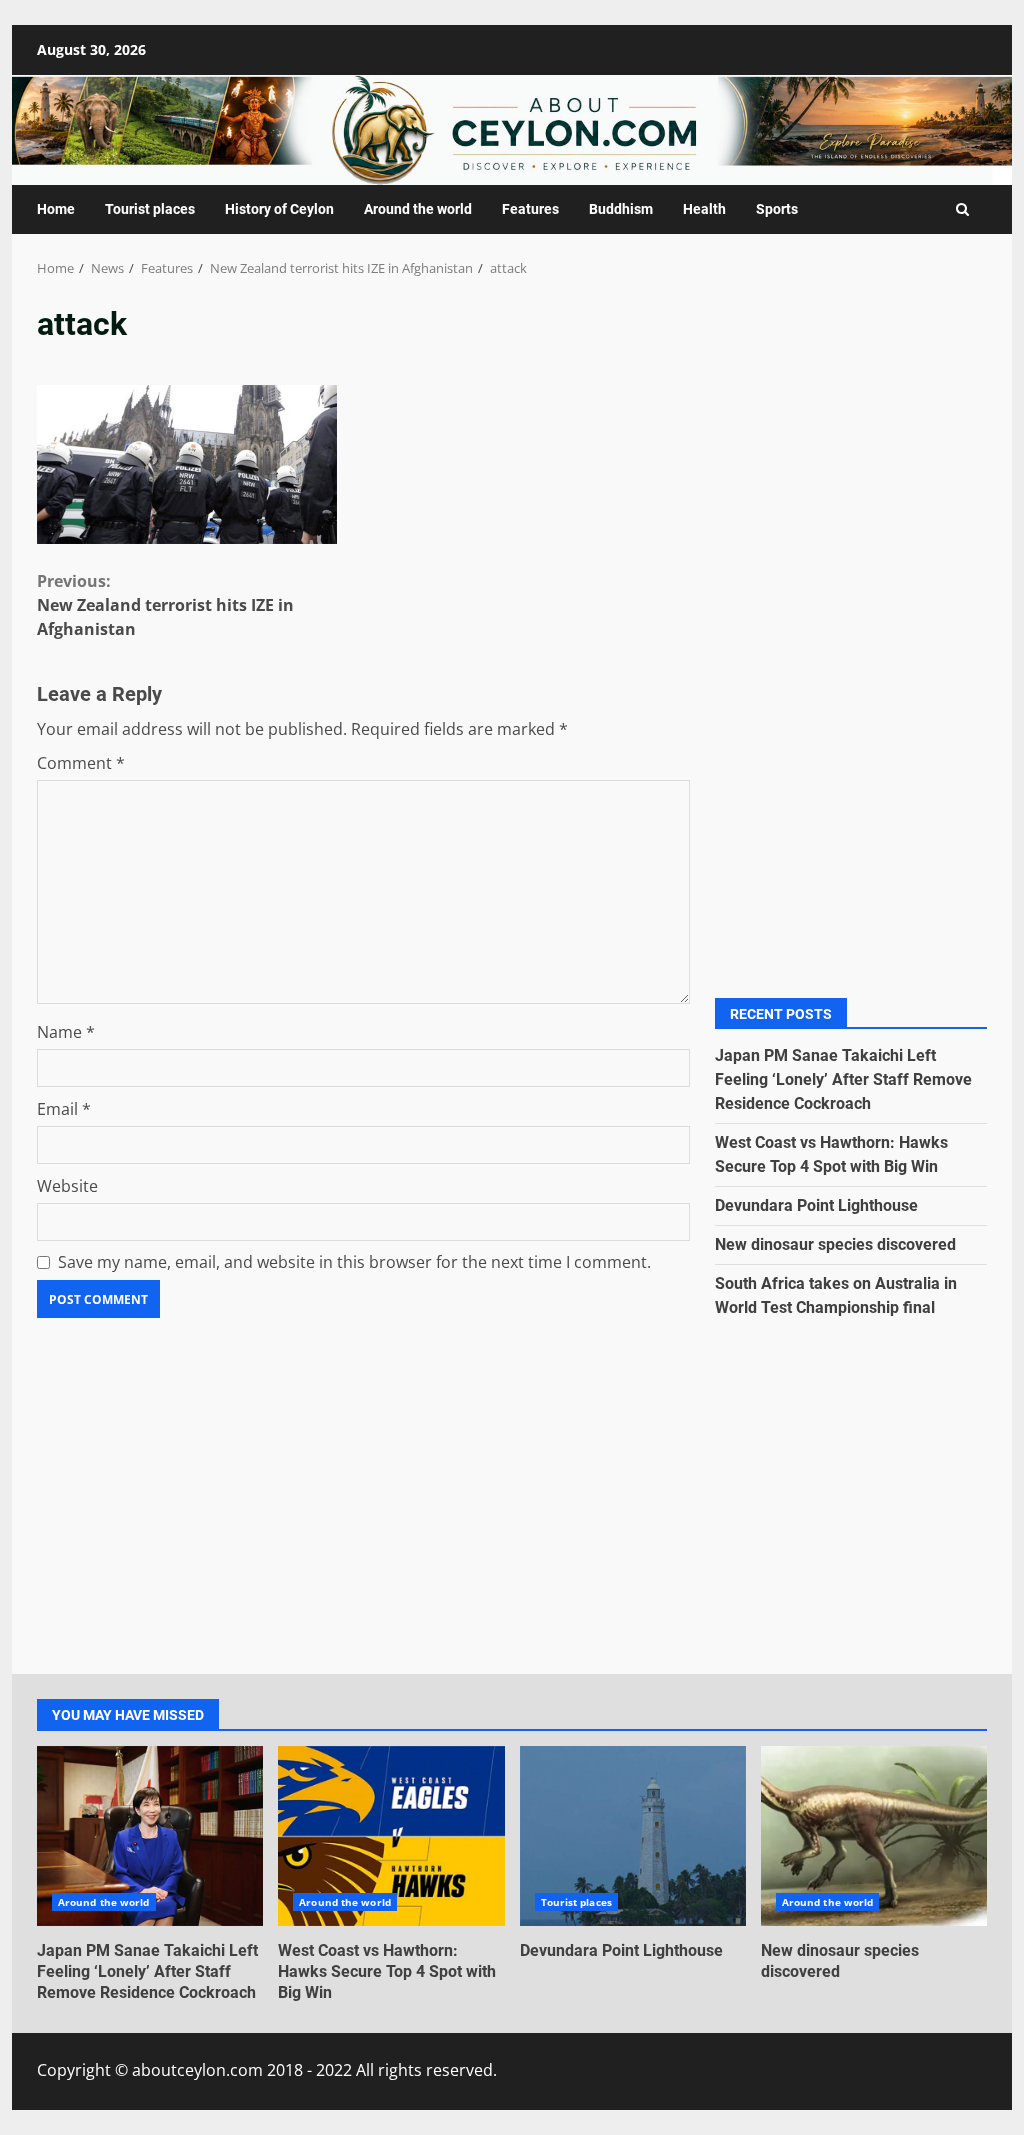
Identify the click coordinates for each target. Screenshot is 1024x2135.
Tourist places (150, 209)
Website (67, 1186)
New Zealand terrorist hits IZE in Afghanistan (165, 605)
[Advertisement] (851, 477)
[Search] (962, 209)
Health (704, 209)
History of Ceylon (279, 209)
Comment (81, 763)
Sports (777, 209)
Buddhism (621, 209)
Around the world (418, 209)
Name (66, 1032)
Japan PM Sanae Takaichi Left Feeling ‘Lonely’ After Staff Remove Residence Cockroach (843, 1079)
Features (530, 209)
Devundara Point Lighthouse (816, 1205)
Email (64, 1109)
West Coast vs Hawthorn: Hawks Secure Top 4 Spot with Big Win (391, 1836)
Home (56, 209)
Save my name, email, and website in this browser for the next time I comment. (354, 1262)
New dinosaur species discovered (835, 1244)
